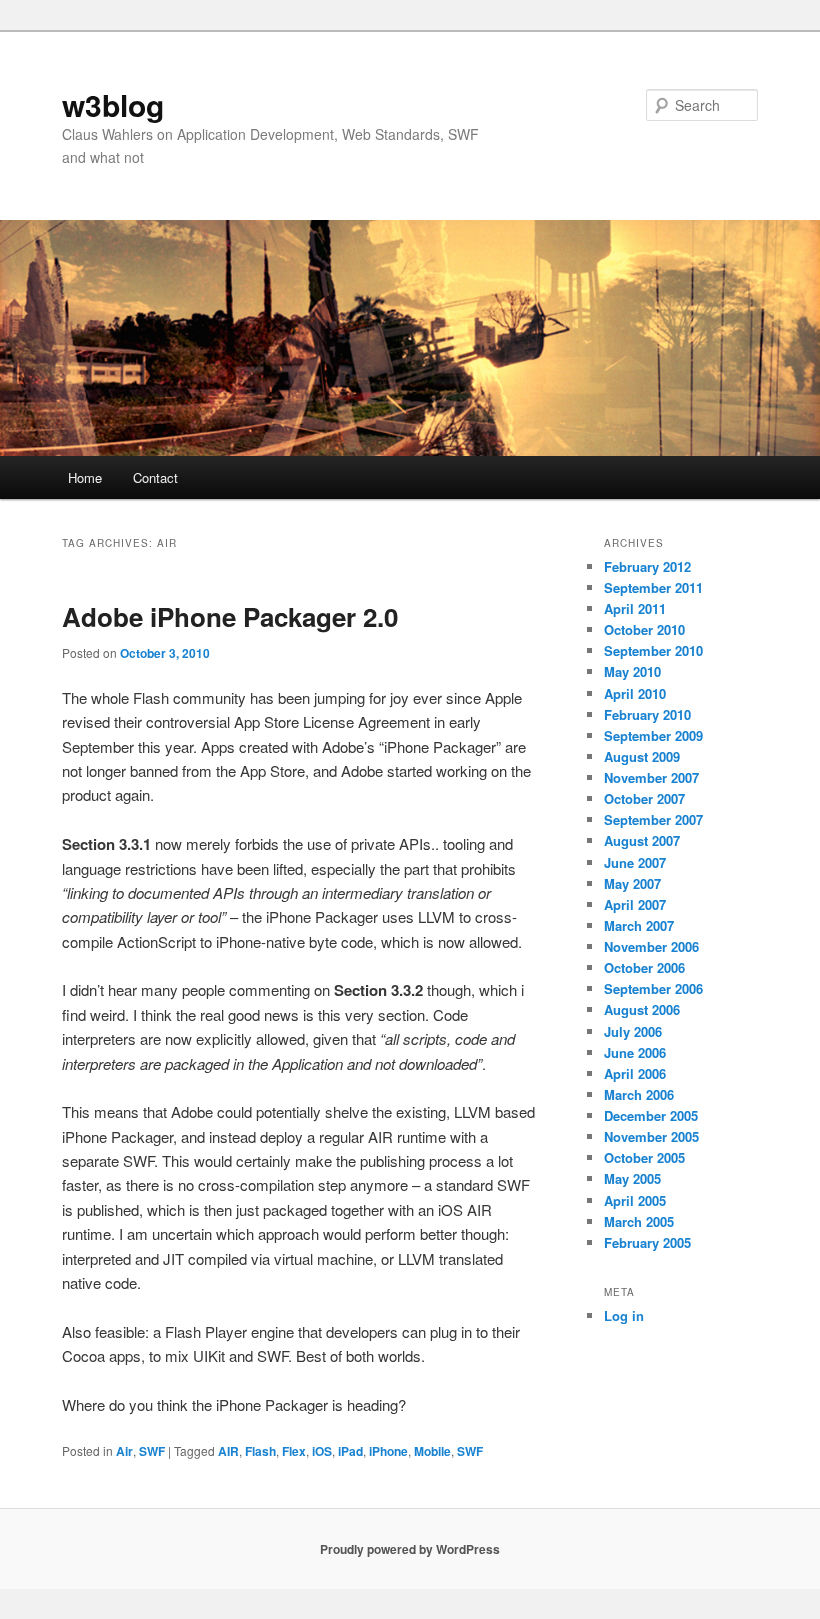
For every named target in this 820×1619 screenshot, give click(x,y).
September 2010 (653, 650)
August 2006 (642, 1009)
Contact (155, 477)
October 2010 (644, 629)
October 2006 (644, 967)
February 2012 (647, 566)
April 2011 (635, 608)
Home (85, 477)
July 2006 (633, 1031)
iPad (350, 1451)
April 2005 (635, 1200)
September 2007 (653, 819)
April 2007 (635, 904)
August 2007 (642, 840)
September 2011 (653, 587)
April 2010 (635, 693)
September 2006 (653, 988)
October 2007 (644, 798)
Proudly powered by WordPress (410, 1549)
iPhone (388, 1451)
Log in (624, 1315)
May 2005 (632, 1178)
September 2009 (653, 735)
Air (124, 1451)
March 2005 (639, 1221)
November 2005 (651, 1136)
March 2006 (639, 1094)
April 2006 (635, 1073)
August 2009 (642, 756)
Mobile (432, 1451)
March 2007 (639, 925)
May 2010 (632, 671)
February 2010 (647, 714)
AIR (228, 1451)
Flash (260, 1451)
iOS (322, 1451)
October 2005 (644, 1157)
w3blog (113, 104)
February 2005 (647, 1242)
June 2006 (635, 1052)
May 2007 (632, 883)
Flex (294, 1451)
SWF (152, 1451)
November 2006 (651, 946)
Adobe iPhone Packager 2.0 (230, 616)
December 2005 (651, 1115)
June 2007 (635, 862)
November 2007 (651, 777)
